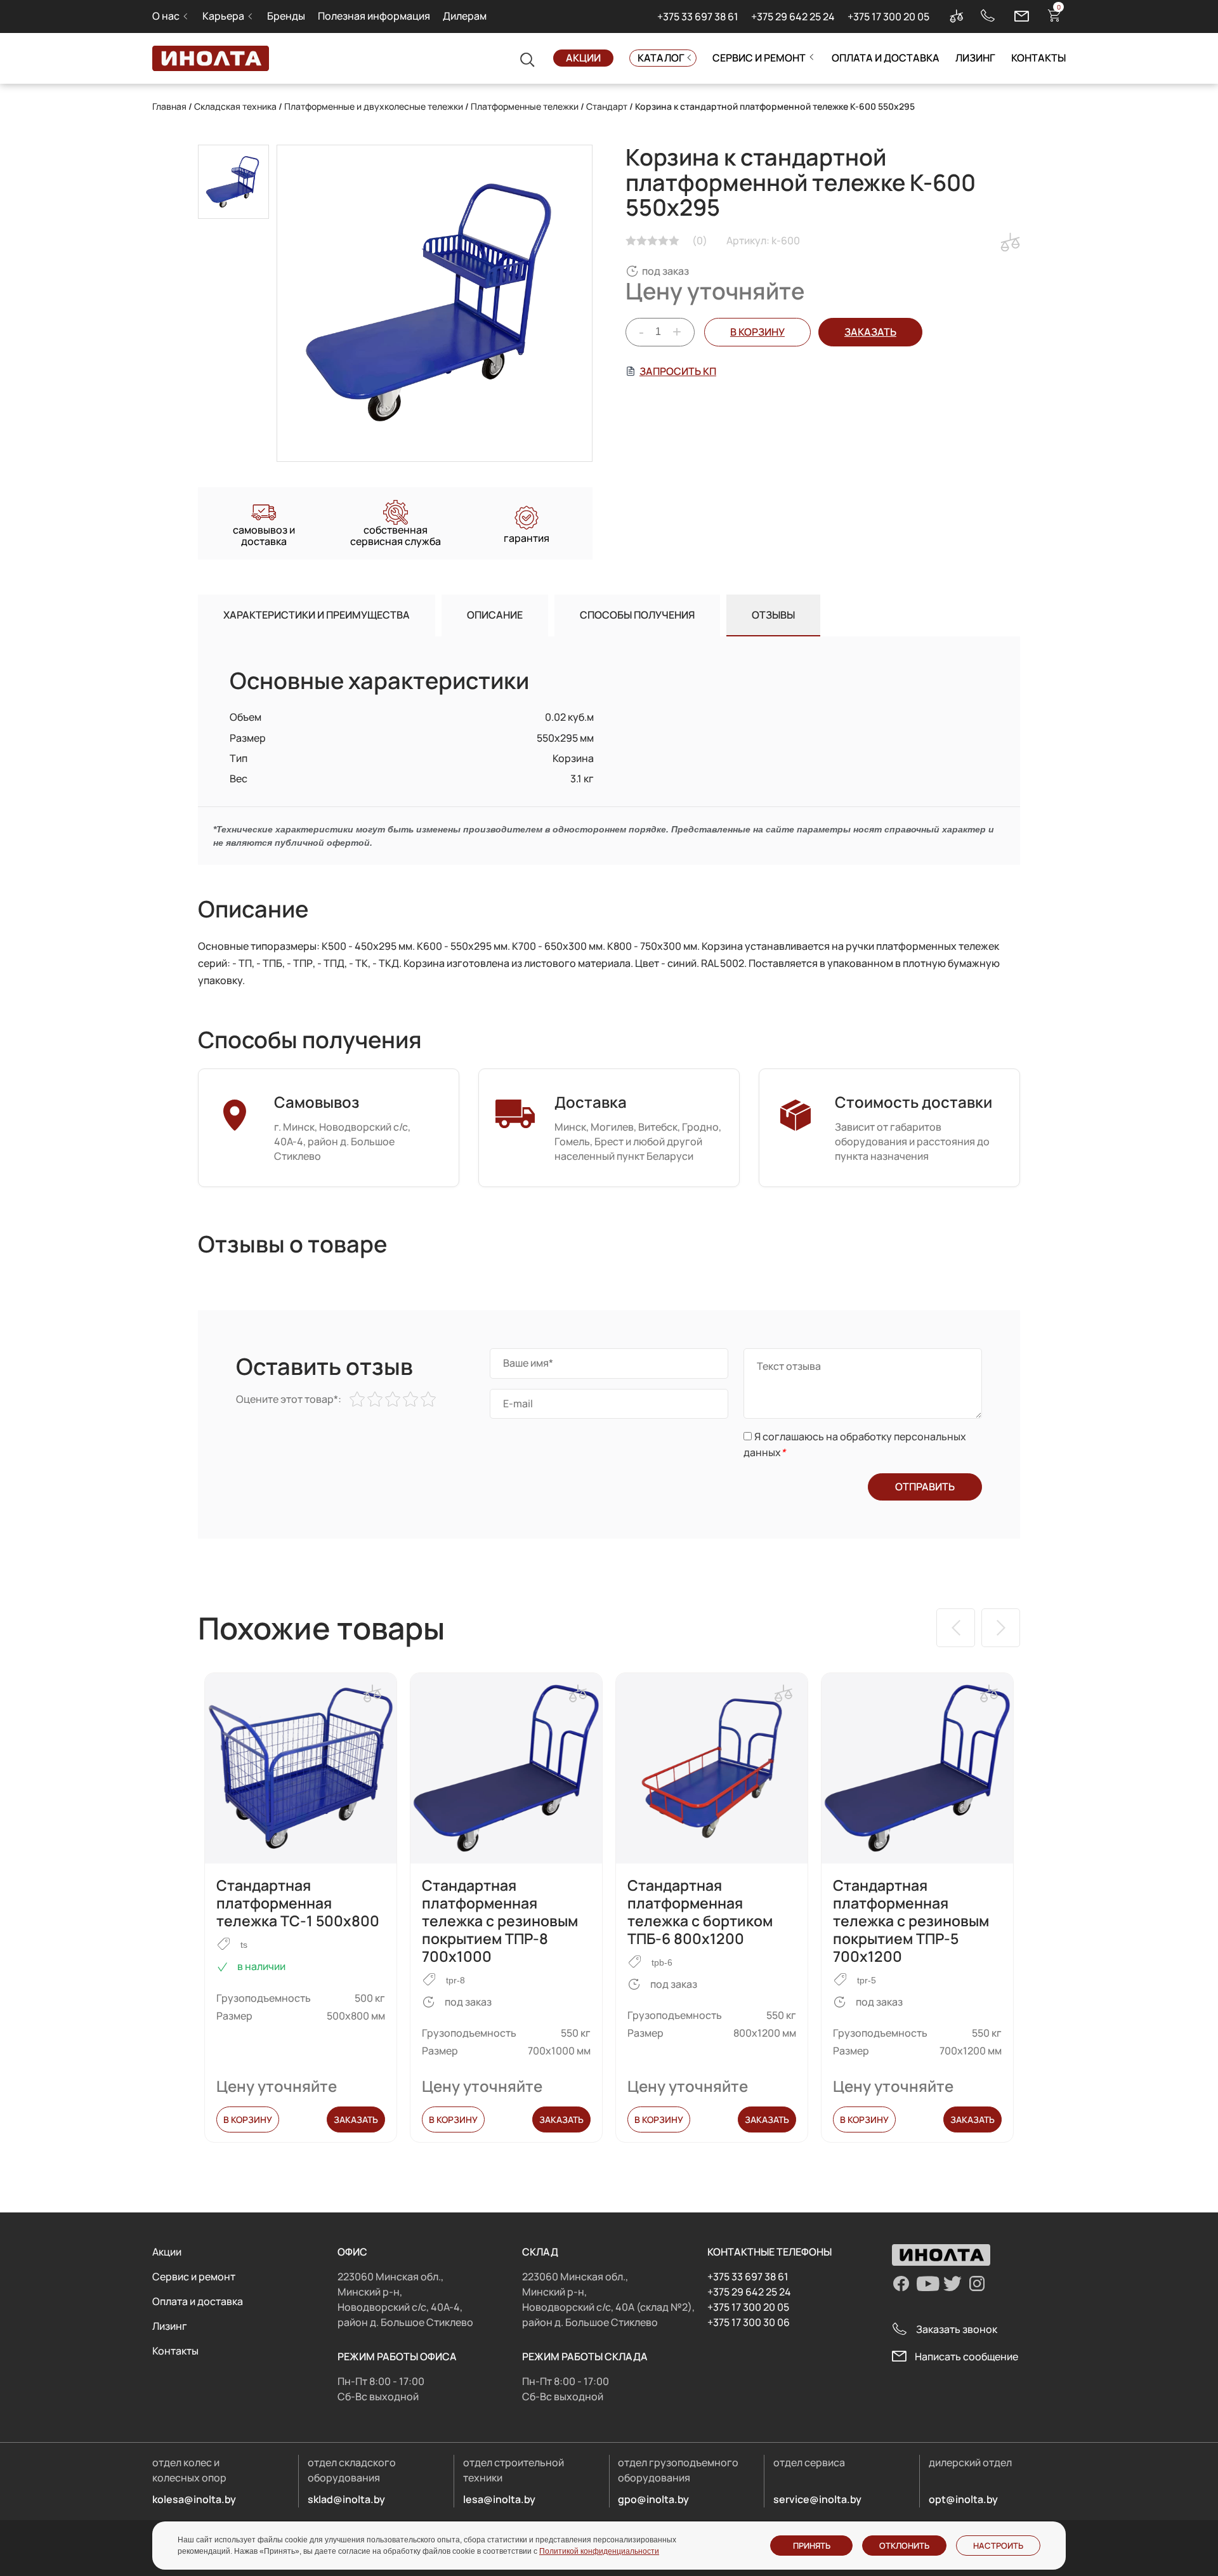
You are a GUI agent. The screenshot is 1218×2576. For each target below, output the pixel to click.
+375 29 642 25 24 (793, 16)
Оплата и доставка (886, 58)
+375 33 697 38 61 (698, 16)
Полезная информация (374, 16)
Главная (169, 106)
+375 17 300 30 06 (749, 2322)
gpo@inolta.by (653, 2499)
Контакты (1038, 58)
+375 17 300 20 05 (888, 16)
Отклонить (904, 2546)
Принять (812, 2546)
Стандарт (607, 106)
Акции (583, 58)
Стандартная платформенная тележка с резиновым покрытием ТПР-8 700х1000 (500, 1921)
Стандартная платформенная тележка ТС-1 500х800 (298, 1903)
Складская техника (235, 106)
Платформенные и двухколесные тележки (374, 106)
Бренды (286, 16)
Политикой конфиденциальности (599, 2551)
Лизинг (975, 58)
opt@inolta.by (963, 2499)
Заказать (356, 2119)
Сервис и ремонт (759, 58)
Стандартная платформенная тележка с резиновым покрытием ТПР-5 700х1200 (911, 1921)
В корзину (757, 332)
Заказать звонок (957, 2329)
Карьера (223, 16)
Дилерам (465, 16)
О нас (166, 16)
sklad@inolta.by (346, 2499)
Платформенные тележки (525, 106)
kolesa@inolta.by (194, 2499)
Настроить (998, 2546)
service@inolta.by (817, 2499)
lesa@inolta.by (499, 2499)
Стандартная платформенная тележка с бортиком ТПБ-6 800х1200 (700, 1912)
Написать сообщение (966, 2356)
